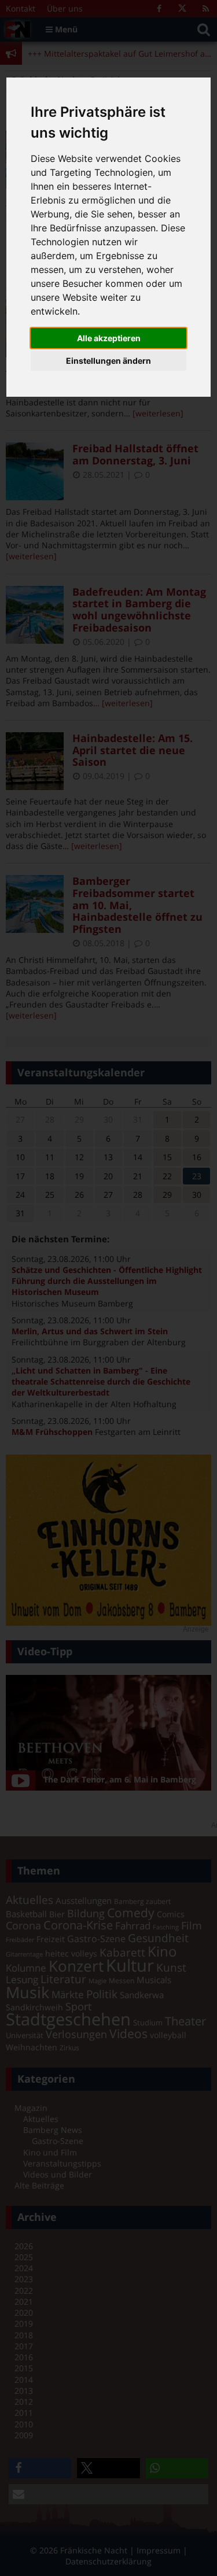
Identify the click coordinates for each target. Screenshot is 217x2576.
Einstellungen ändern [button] (108, 361)
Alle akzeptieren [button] (109, 338)
